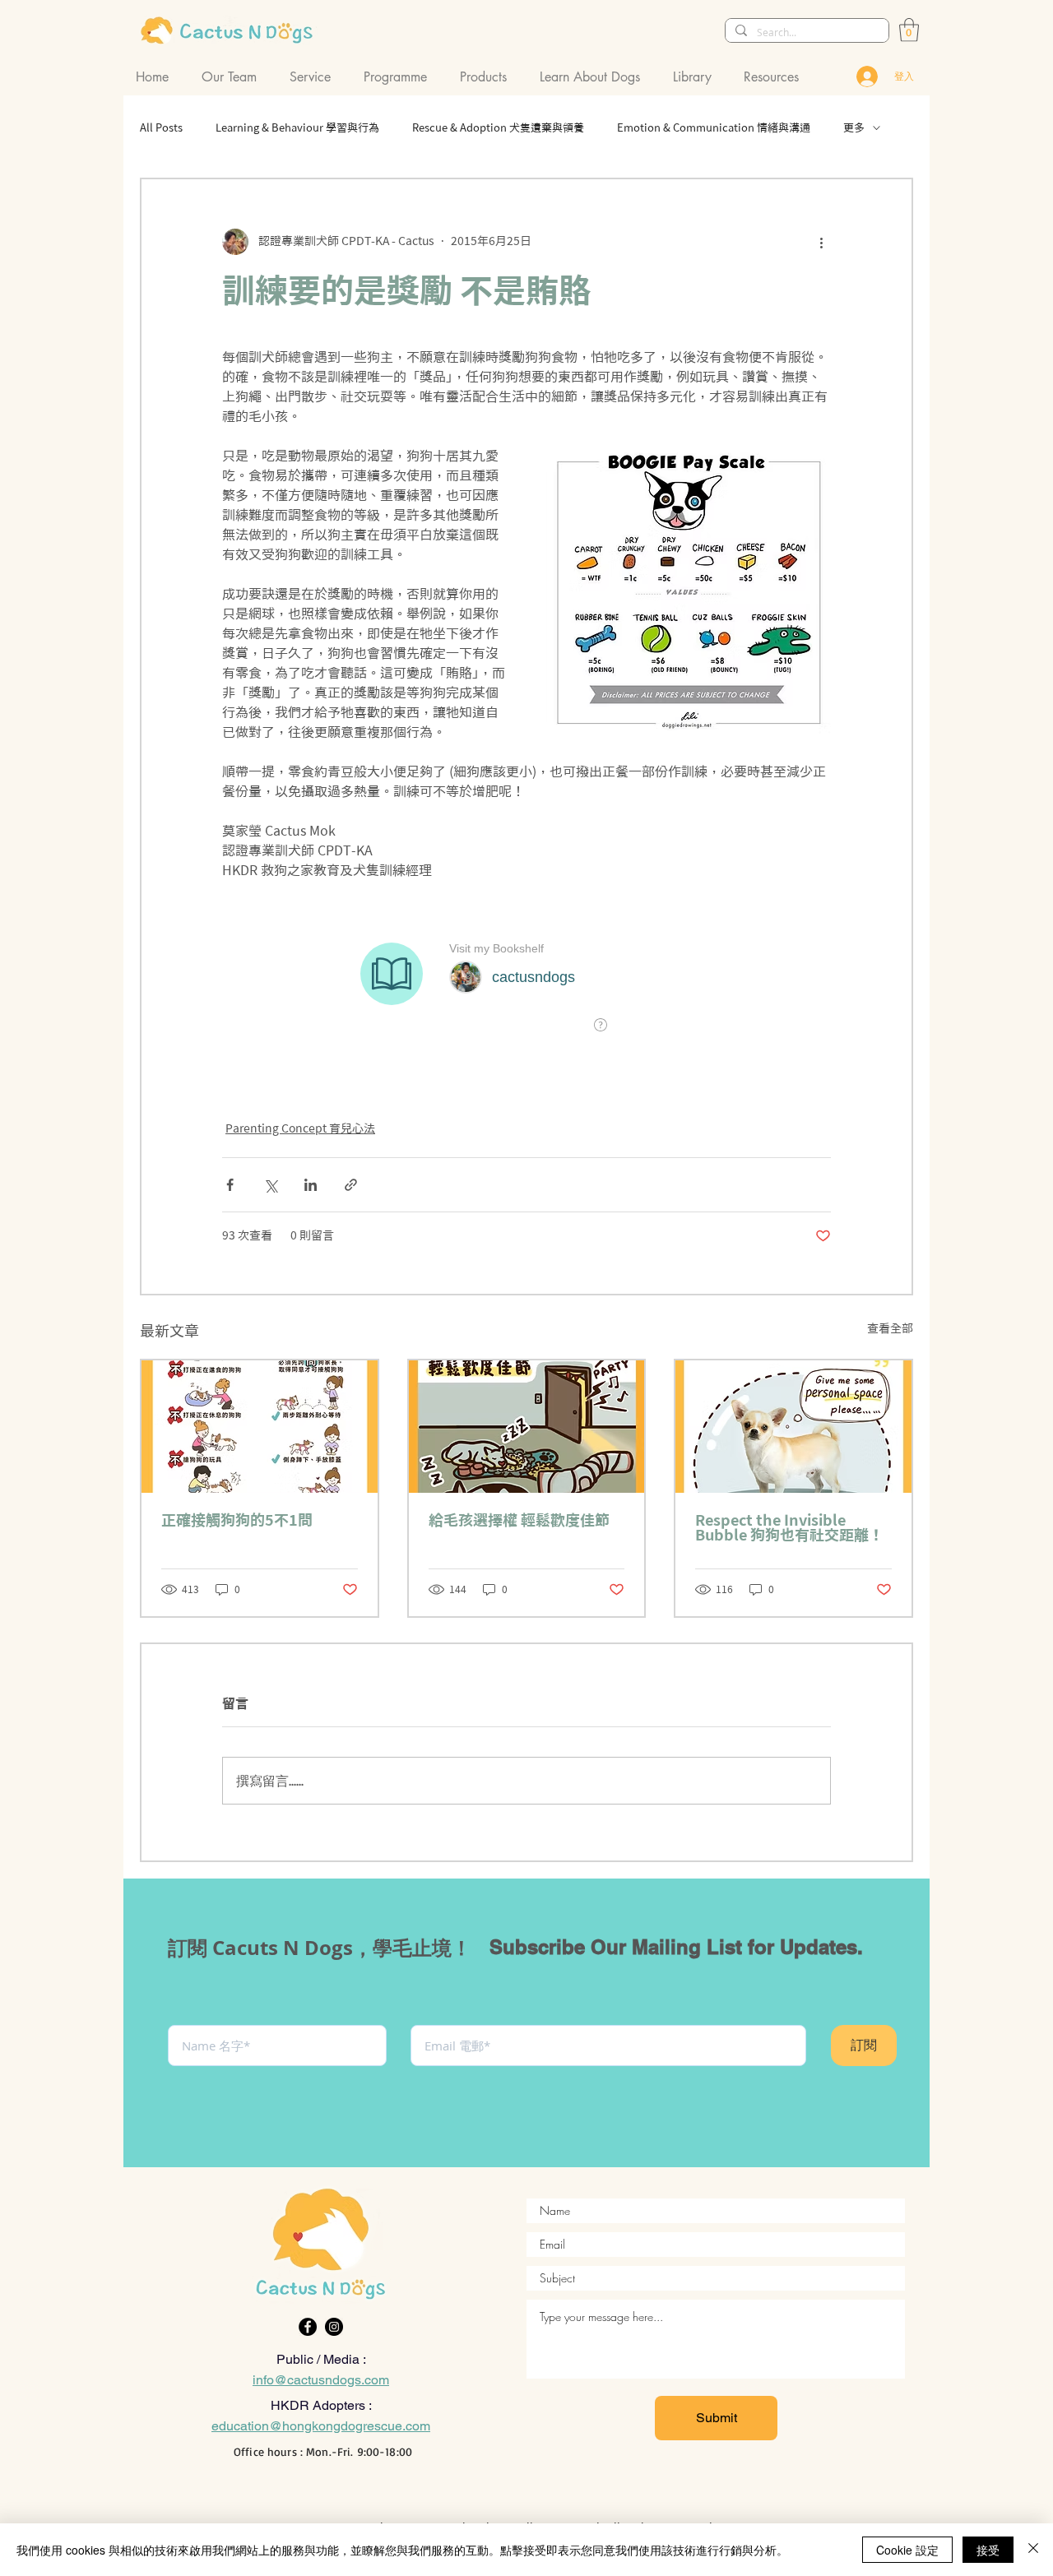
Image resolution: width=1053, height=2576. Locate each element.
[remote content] (527, 990)
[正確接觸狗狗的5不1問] (260, 1427)
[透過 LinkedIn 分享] (311, 1185)
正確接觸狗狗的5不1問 (237, 1520)
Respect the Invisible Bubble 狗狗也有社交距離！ (789, 1527)
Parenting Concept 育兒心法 (300, 1128)
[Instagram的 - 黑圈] (334, 2327)
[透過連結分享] (351, 1185)
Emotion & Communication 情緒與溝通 (714, 128)
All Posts (161, 128)
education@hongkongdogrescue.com (321, 2426)
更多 (854, 128)
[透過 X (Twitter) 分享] (270, 1185)
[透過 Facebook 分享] (230, 1185)
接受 (988, 2550)
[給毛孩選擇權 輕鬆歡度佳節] (527, 1427)
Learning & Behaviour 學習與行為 (297, 128)
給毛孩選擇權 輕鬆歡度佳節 (519, 1520)
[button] (233, 77)
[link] (909, 30)
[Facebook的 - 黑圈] (308, 2327)
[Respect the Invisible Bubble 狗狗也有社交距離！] (793, 1427)
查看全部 (890, 1328)
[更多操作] (821, 242)
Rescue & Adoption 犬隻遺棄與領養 (498, 128)
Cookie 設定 (907, 2550)
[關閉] (1033, 2550)
